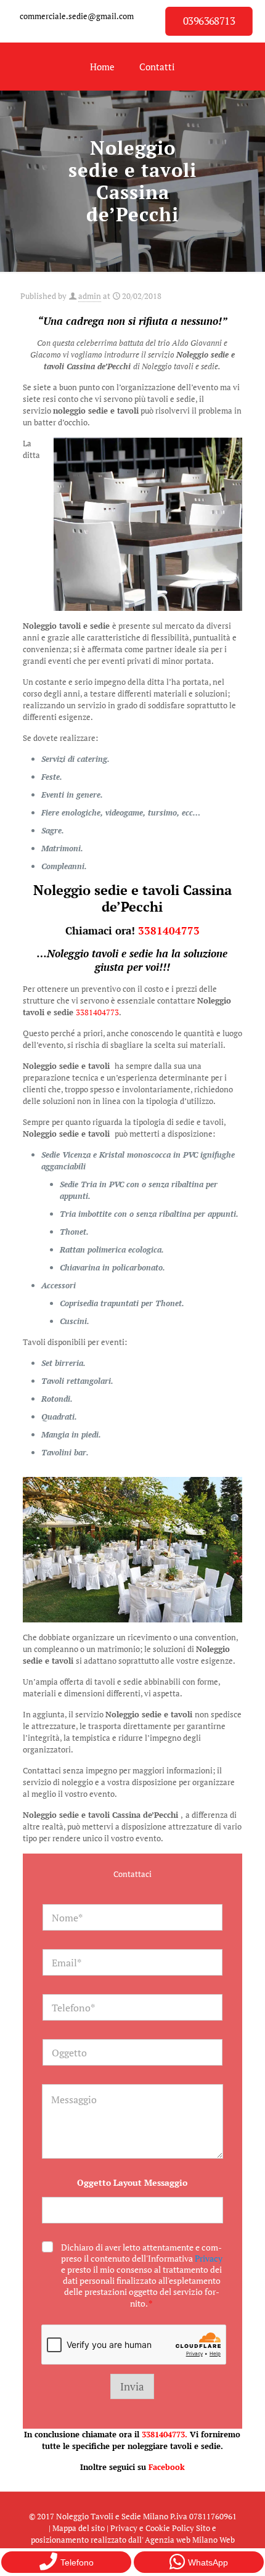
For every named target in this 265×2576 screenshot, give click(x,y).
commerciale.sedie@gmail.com (77, 16)
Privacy (209, 2258)
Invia (132, 2386)
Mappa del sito (79, 2528)
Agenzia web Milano (181, 2540)
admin (90, 296)
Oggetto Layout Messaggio (132, 2182)
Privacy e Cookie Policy (152, 2528)
